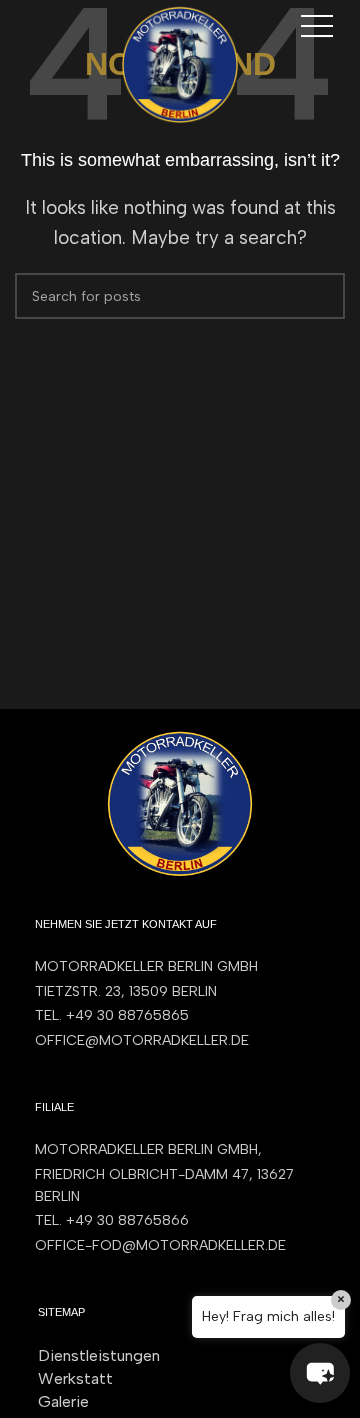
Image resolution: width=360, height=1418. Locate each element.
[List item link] (180, 1016)
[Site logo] (180, 63)
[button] (320, 1373)
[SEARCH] (322, 296)
